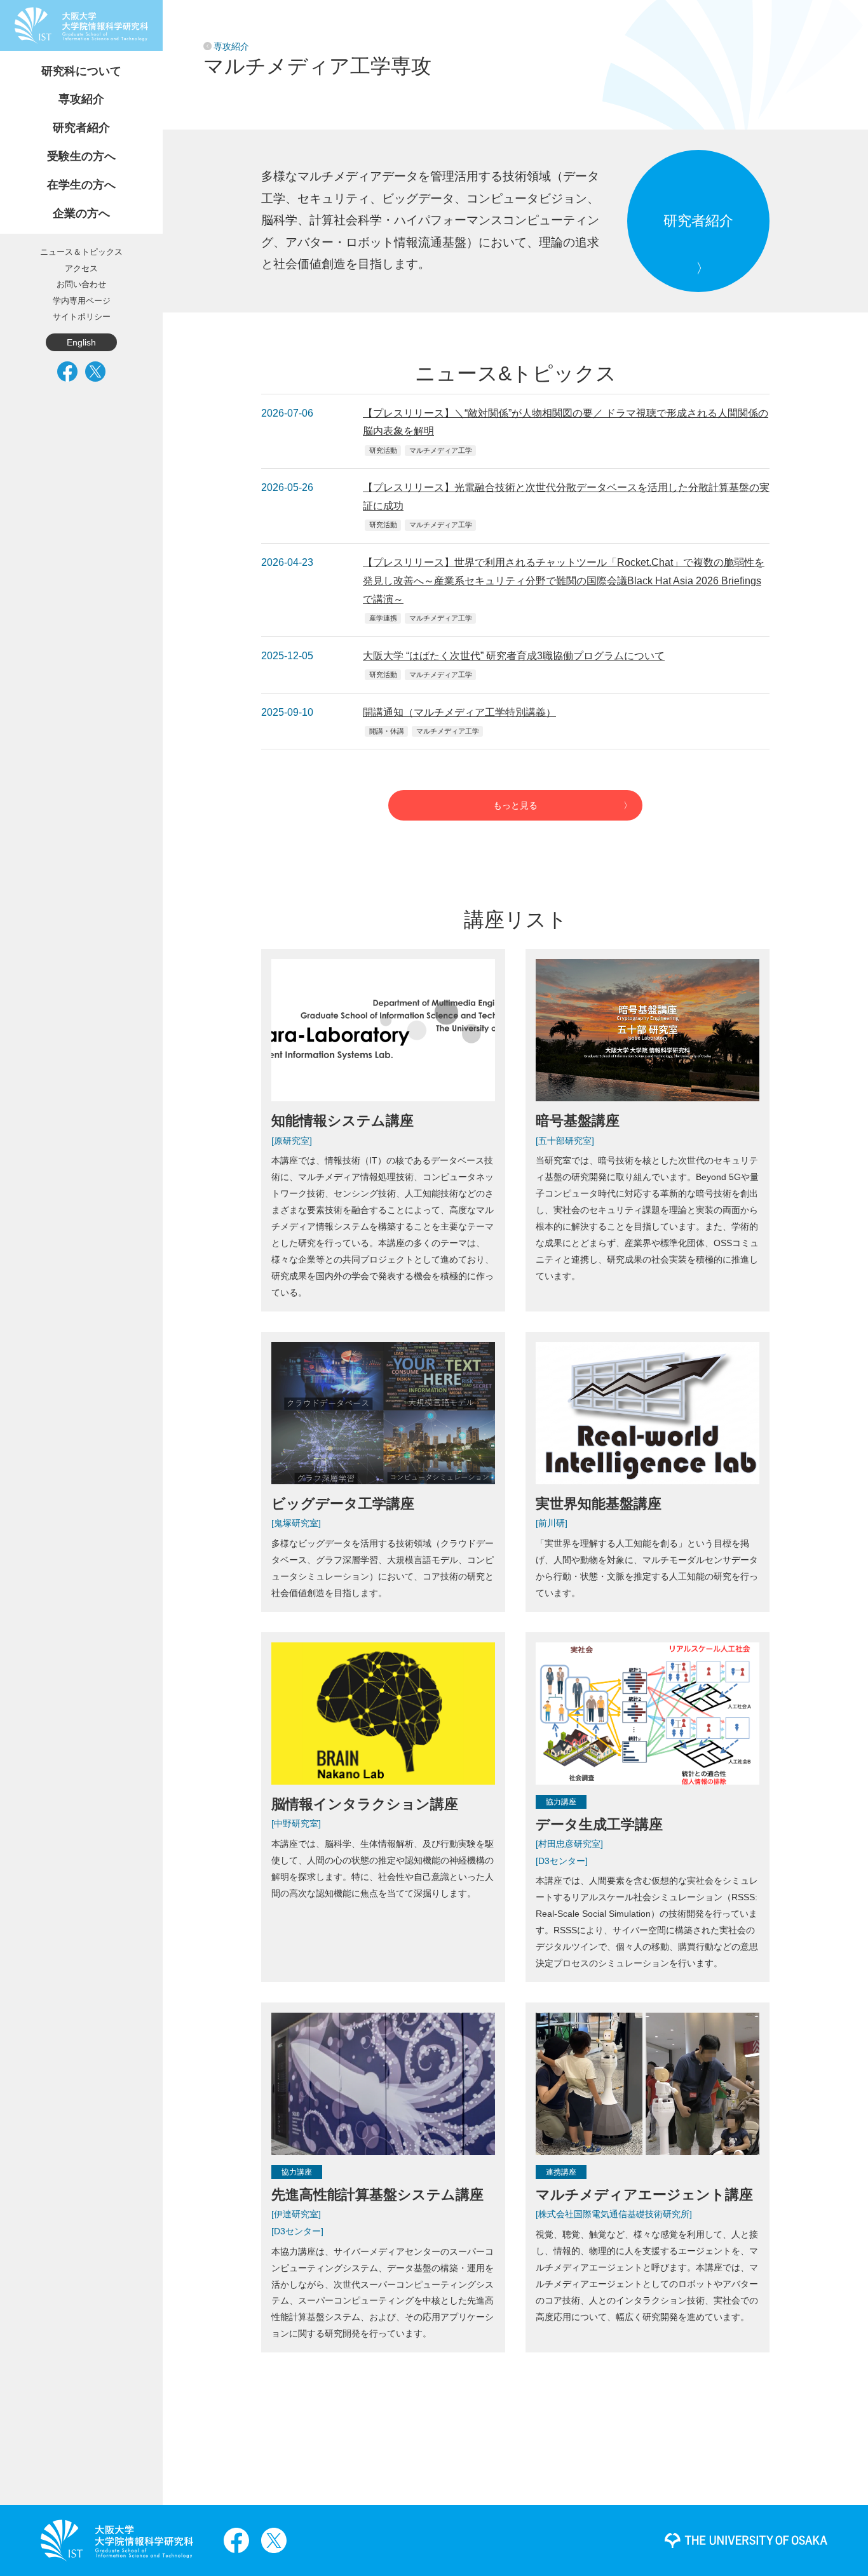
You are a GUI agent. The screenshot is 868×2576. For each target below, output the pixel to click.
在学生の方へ (81, 185)
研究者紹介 (81, 128)
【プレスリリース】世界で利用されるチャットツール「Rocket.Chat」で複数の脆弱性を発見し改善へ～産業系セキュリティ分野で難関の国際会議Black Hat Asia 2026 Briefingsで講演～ (564, 581)
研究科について (81, 71)
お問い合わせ (81, 284)
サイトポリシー (82, 317)
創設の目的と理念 (53, 50)
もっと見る (515, 805)
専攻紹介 (81, 99)
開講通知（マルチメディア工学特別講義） (459, 712)
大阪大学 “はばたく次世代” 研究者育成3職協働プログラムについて (514, 656)
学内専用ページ (82, 301)
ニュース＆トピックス (81, 252)
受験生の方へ (81, 156)
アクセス (81, 268)
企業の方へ (81, 213)
